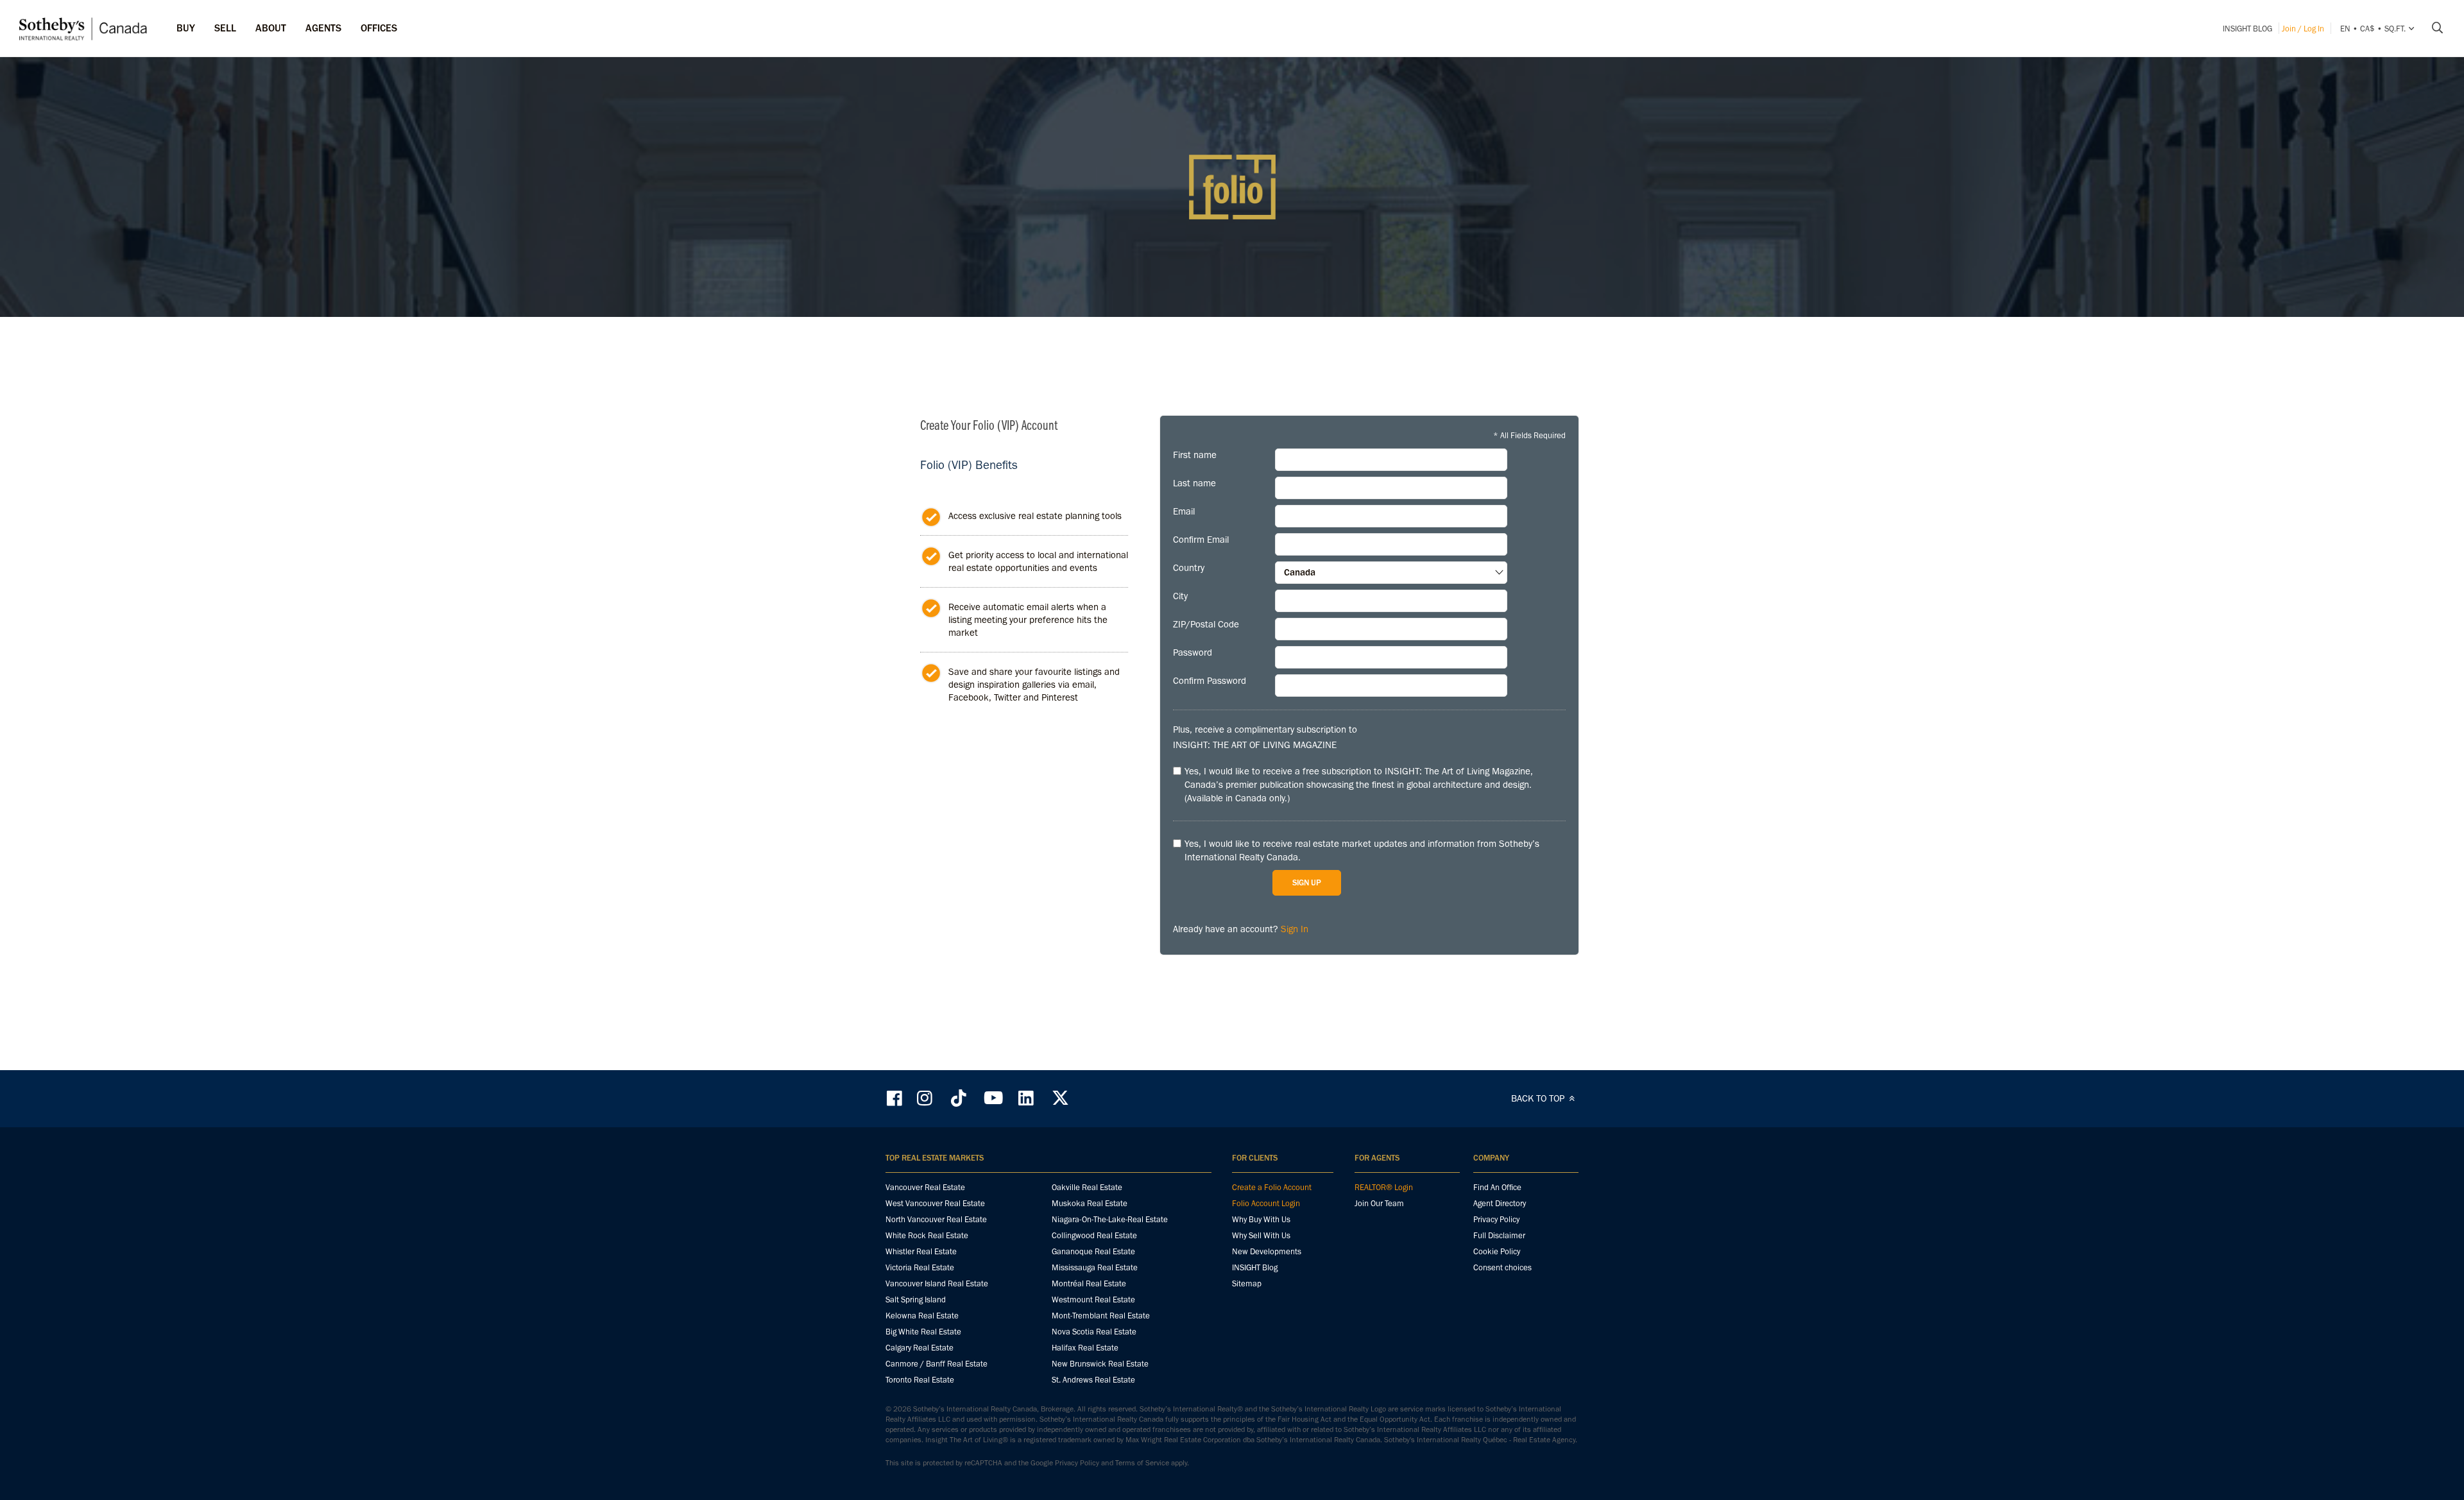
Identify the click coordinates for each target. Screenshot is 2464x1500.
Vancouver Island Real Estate (937, 1283)
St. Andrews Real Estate (1093, 1380)
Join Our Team (1379, 1203)
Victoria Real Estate (920, 1267)
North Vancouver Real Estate (936, 1219)
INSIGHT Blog (2247, 29)
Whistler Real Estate (921, 1251)
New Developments (1267, 1251)
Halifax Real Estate (1085, 1348)
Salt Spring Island (916, 1300)
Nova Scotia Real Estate (1094, 1332)
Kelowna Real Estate (922, 1316)
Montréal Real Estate (1089, 1283)
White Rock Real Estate (927, 1235)
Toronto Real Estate (920, 1380)
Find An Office (1497, 1187)
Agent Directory (1500, 1203)
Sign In (1295, 929)
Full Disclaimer (1499, 1235)
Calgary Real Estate (920, 1348)
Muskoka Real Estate (1090, 1203)
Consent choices (1502, 1267)
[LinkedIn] (1026, 1098)
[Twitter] (1060, 1098)
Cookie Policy (1497, 1251)
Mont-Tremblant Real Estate (1101, 1316)
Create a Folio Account (1272, 1187)
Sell (225, 28)
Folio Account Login (1266, 1203)
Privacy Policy (1496, 1219)
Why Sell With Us (1261, 1235)
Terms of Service (1142, 1463)
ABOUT (271, 28)
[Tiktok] (959, 1098)
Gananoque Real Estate (1093, 1251)
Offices (379, 28)
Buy (186, 28)
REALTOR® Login (1384, 1187)
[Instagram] (926, 1098)
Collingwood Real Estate (1094, 1235)
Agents (323, 28)
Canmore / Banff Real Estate (937, 1364)
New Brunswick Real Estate (1100, 1364)
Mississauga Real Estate (1095, 1267)
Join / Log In (2303, 29)
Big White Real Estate (923, 1332)
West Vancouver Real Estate (935, 1203)
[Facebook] (896, 1098)
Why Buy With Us (1261, 1219)
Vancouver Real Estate (925, 1187)
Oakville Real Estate (1087, 1187)
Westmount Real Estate (1093, 1300)
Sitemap (1247, 1283)
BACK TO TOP (1539, 1098)
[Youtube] (993, 1098)
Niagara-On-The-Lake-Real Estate (1110, 1219)
